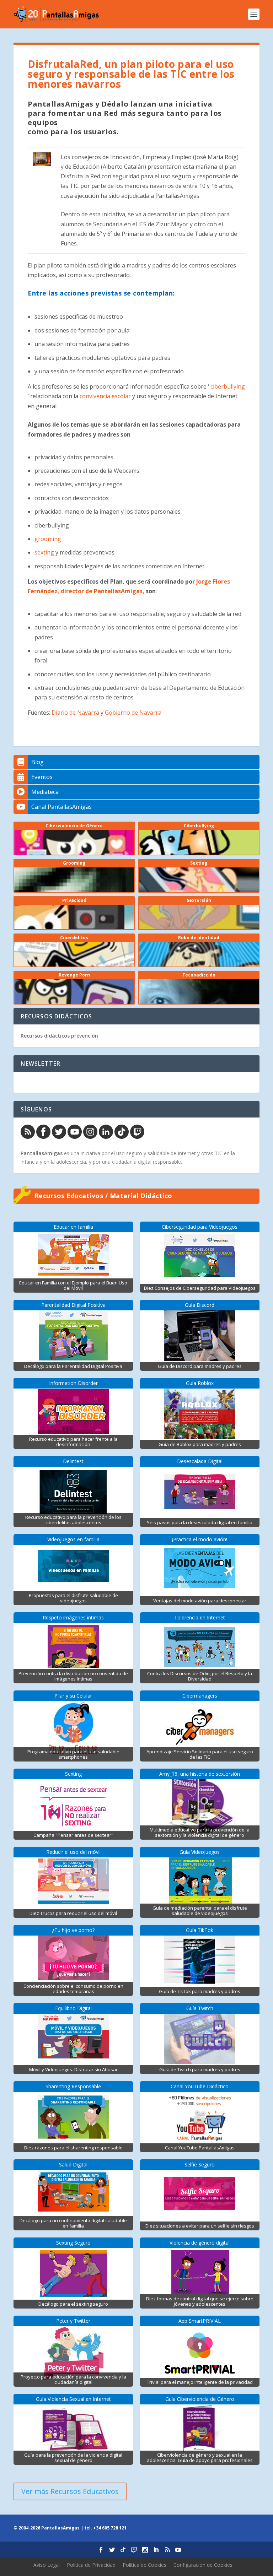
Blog (38, 762)
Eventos (42, 777)
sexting (44, 552)
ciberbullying (228, 386)
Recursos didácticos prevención (59, 1036)
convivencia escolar (106, 396)
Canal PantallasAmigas (61, 807)
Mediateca (45, 792)
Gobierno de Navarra (133, 713)
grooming (48, 539)
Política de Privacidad (91, 2565)
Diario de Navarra (75, 713)
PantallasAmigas (42, 1153)
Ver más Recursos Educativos (70, 2491)
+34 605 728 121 (110, 2528)
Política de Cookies (144, 2565)
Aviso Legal (47, 2565)
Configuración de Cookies (203, 2565)
